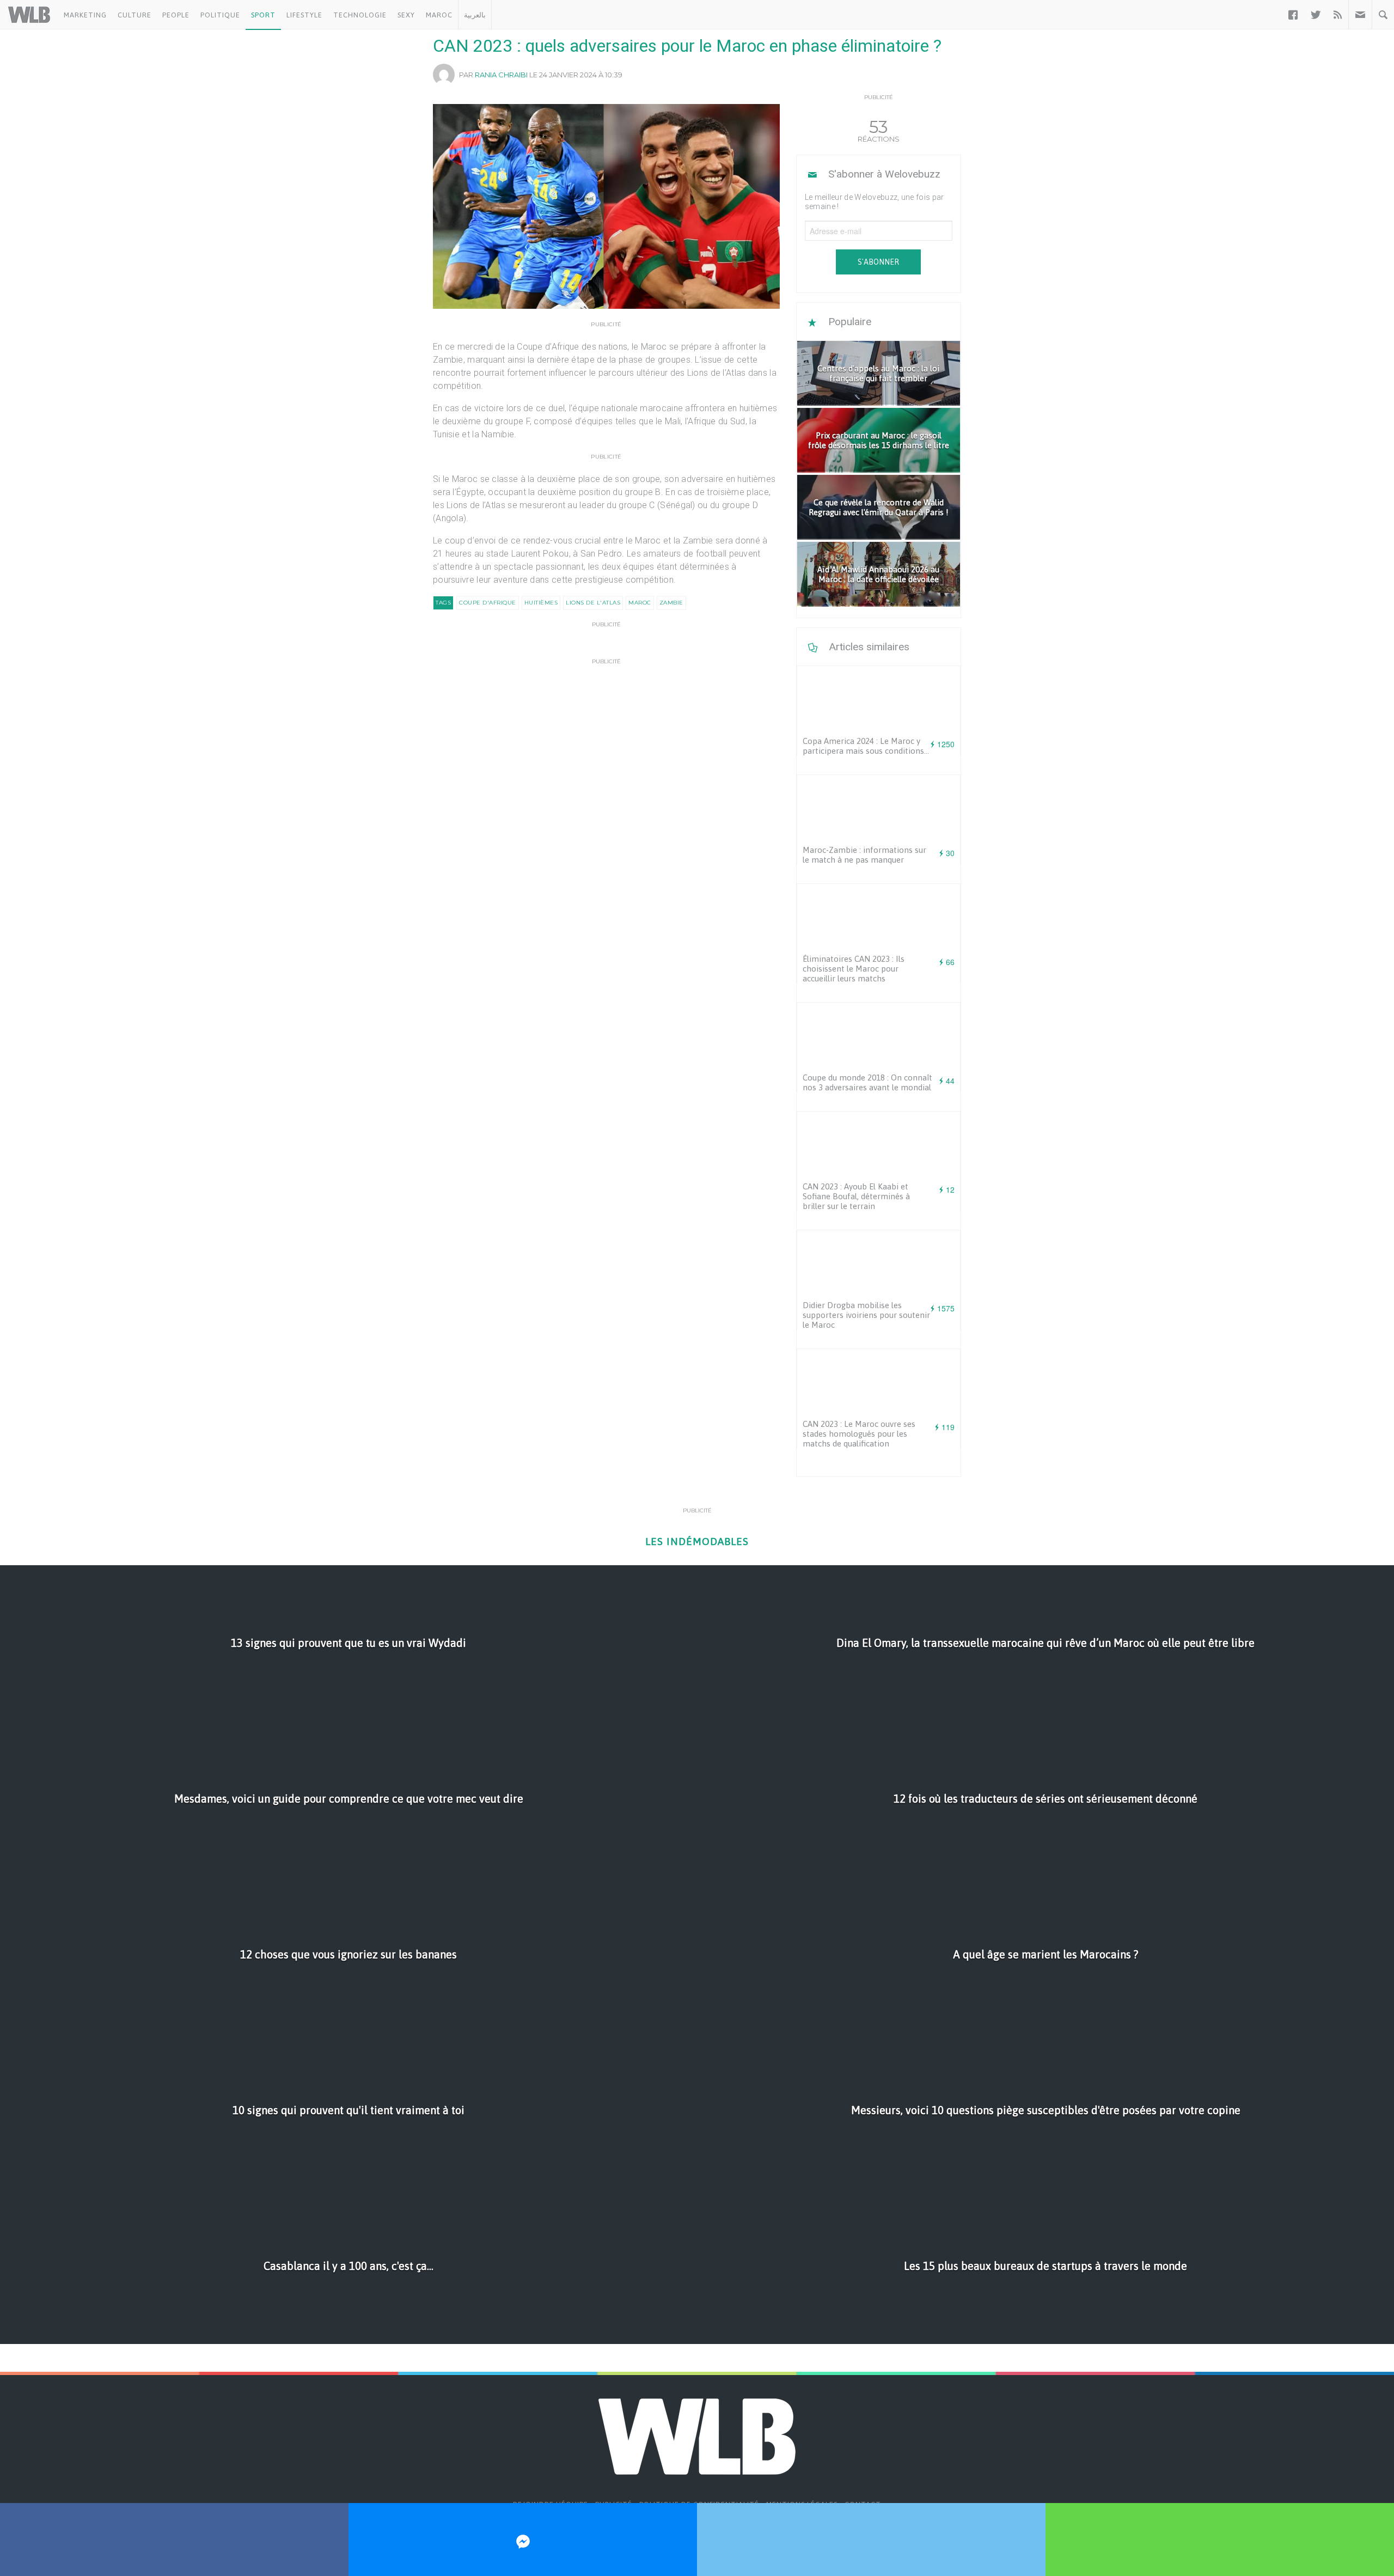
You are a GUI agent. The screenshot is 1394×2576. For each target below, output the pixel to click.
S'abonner (878, 262)
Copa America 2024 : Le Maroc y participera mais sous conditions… (866, 746)
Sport (263, 15)
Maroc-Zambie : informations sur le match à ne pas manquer (864, 855)
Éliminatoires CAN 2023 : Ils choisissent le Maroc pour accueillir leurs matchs (854, 969)
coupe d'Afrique (488, 603)
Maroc (439, 15)
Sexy (406, 15)
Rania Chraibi (501, 75)
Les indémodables (697, 1542)
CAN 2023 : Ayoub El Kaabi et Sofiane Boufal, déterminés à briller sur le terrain (856, 1196)
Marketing (85, 15)
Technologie (360, 15)
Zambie (671, 603)
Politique (220, 15)
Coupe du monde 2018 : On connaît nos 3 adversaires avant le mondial (867, 1082)
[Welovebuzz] (29, 15)
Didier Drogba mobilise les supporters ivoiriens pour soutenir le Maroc (866, 1315)
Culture (134, 15)
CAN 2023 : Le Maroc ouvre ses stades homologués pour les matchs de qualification (859, 1434)
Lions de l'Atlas (593, 603)
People (176, 15)
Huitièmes (541, 603)
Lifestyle (304, 15)
